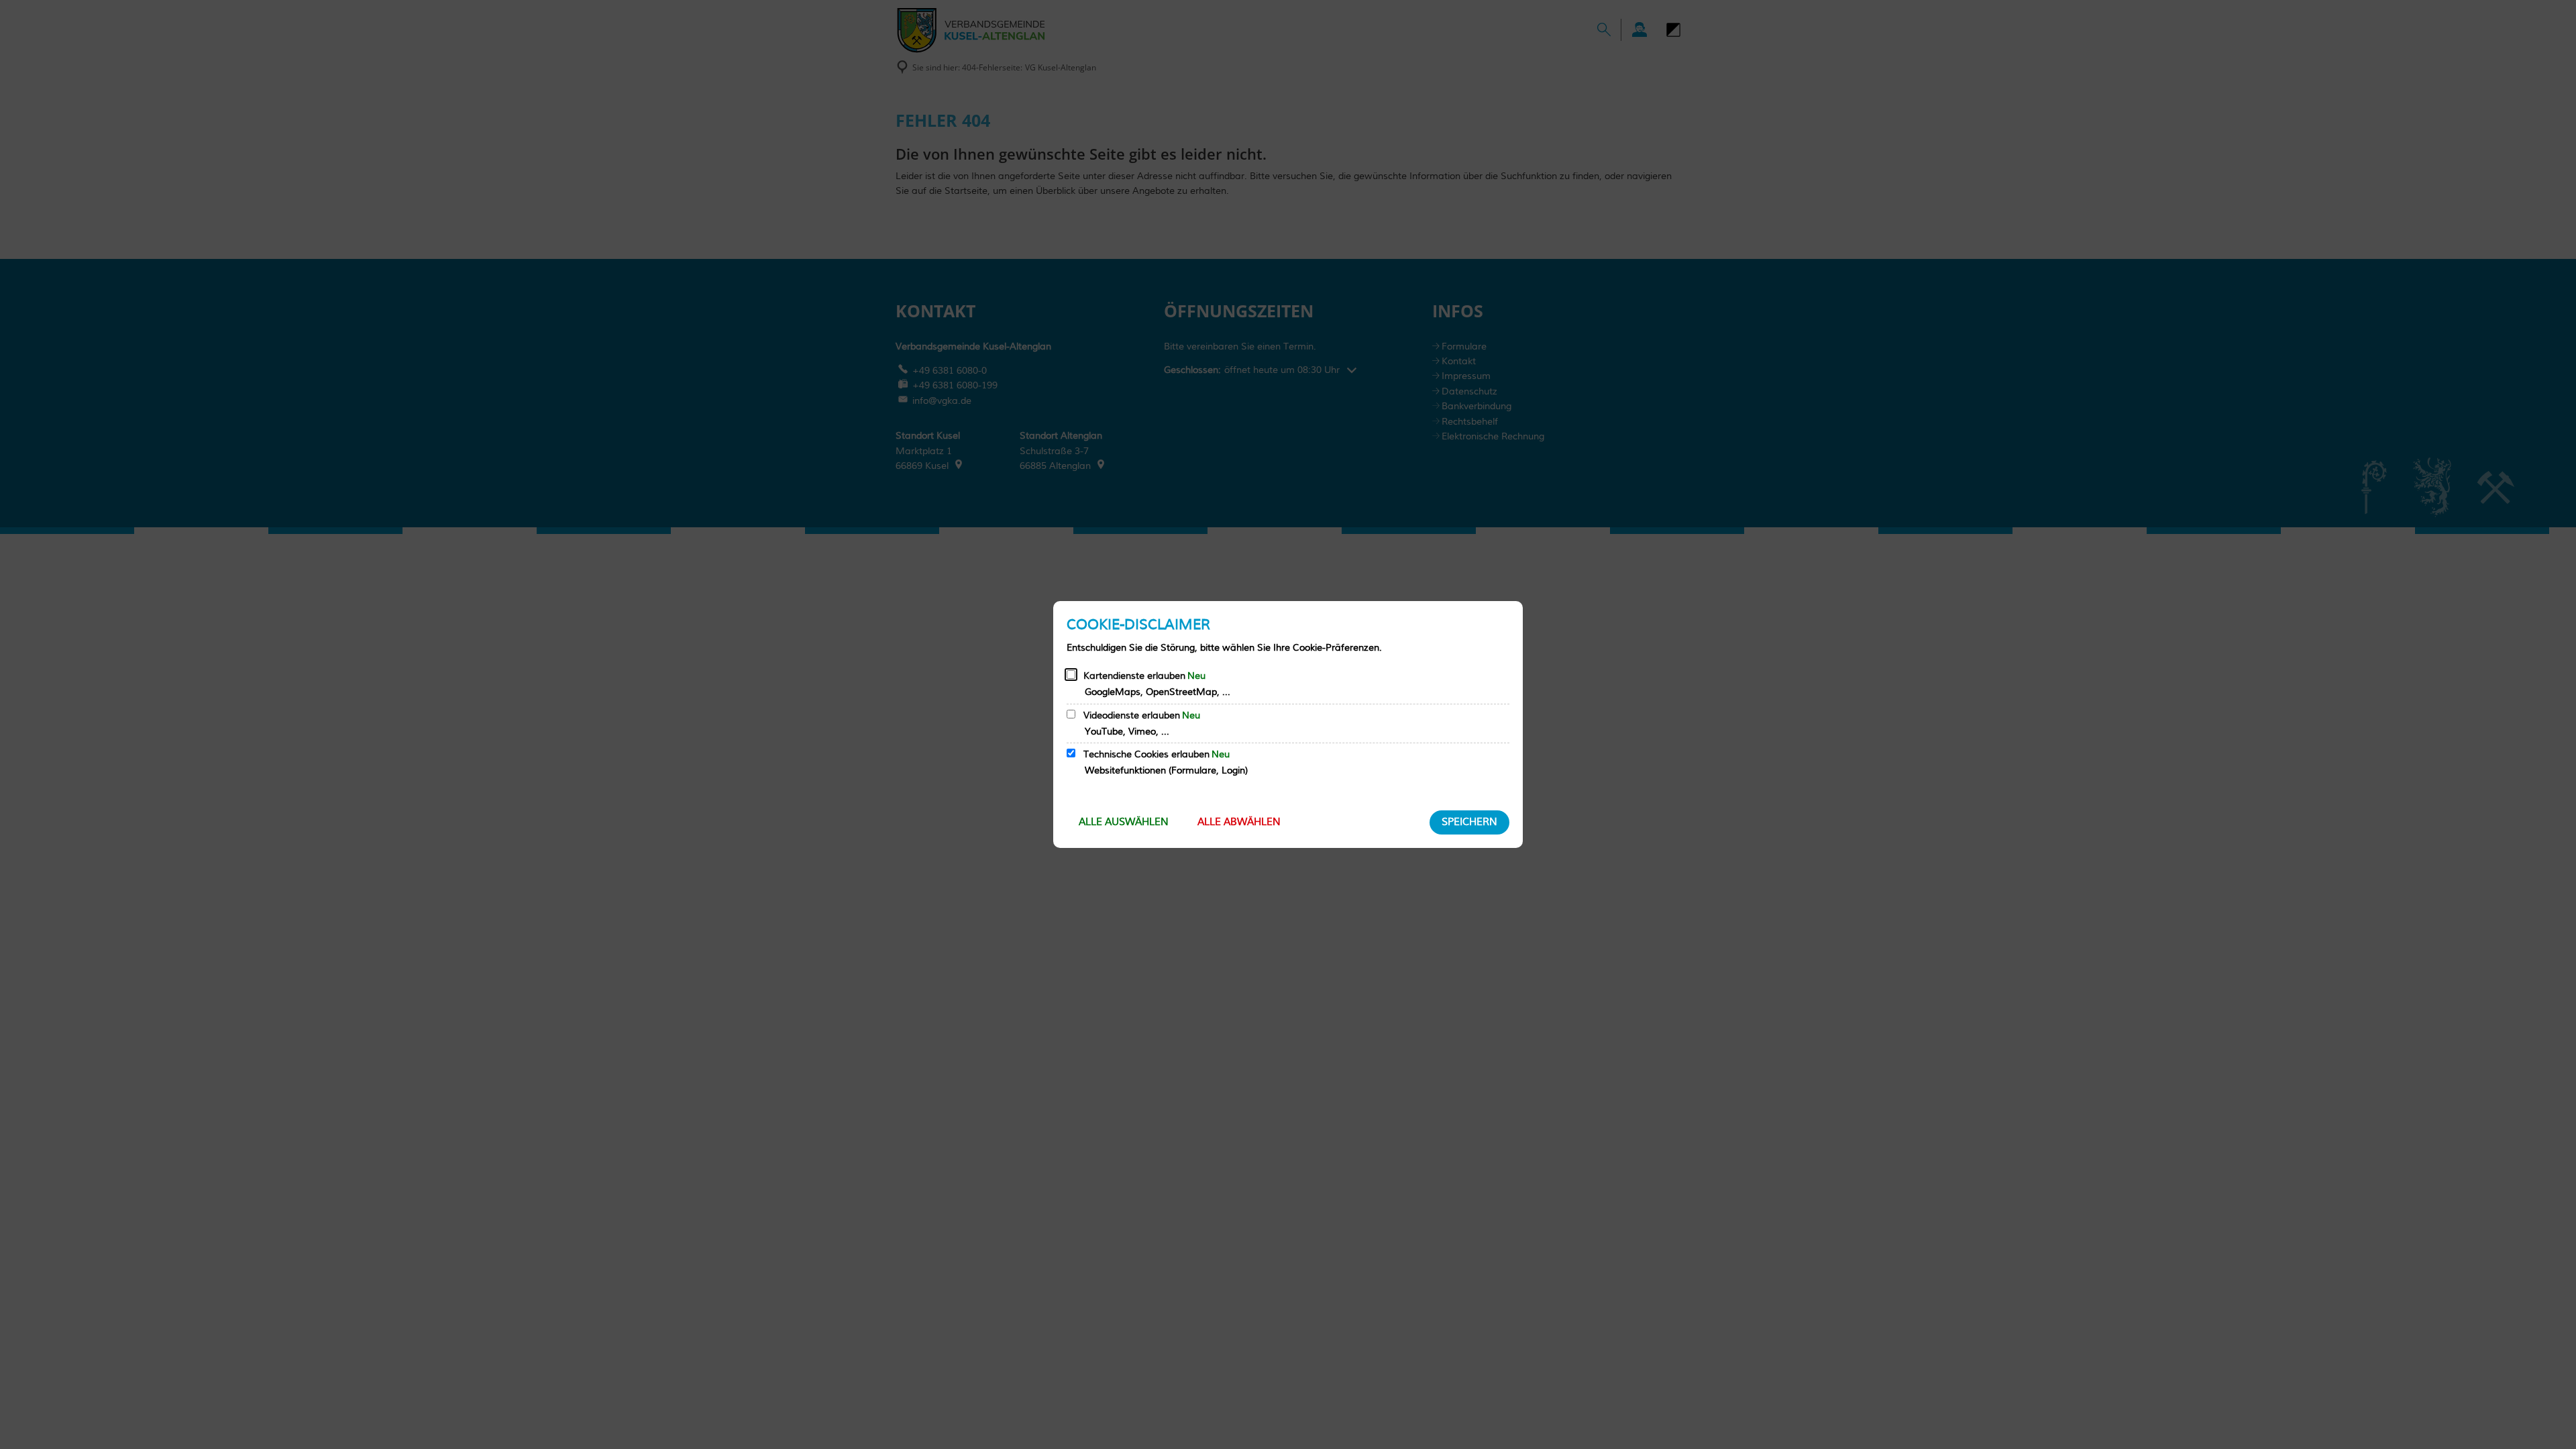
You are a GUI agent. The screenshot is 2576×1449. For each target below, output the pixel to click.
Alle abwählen (1239, 822)
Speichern (1469, 822)
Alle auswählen (1124, 822)
